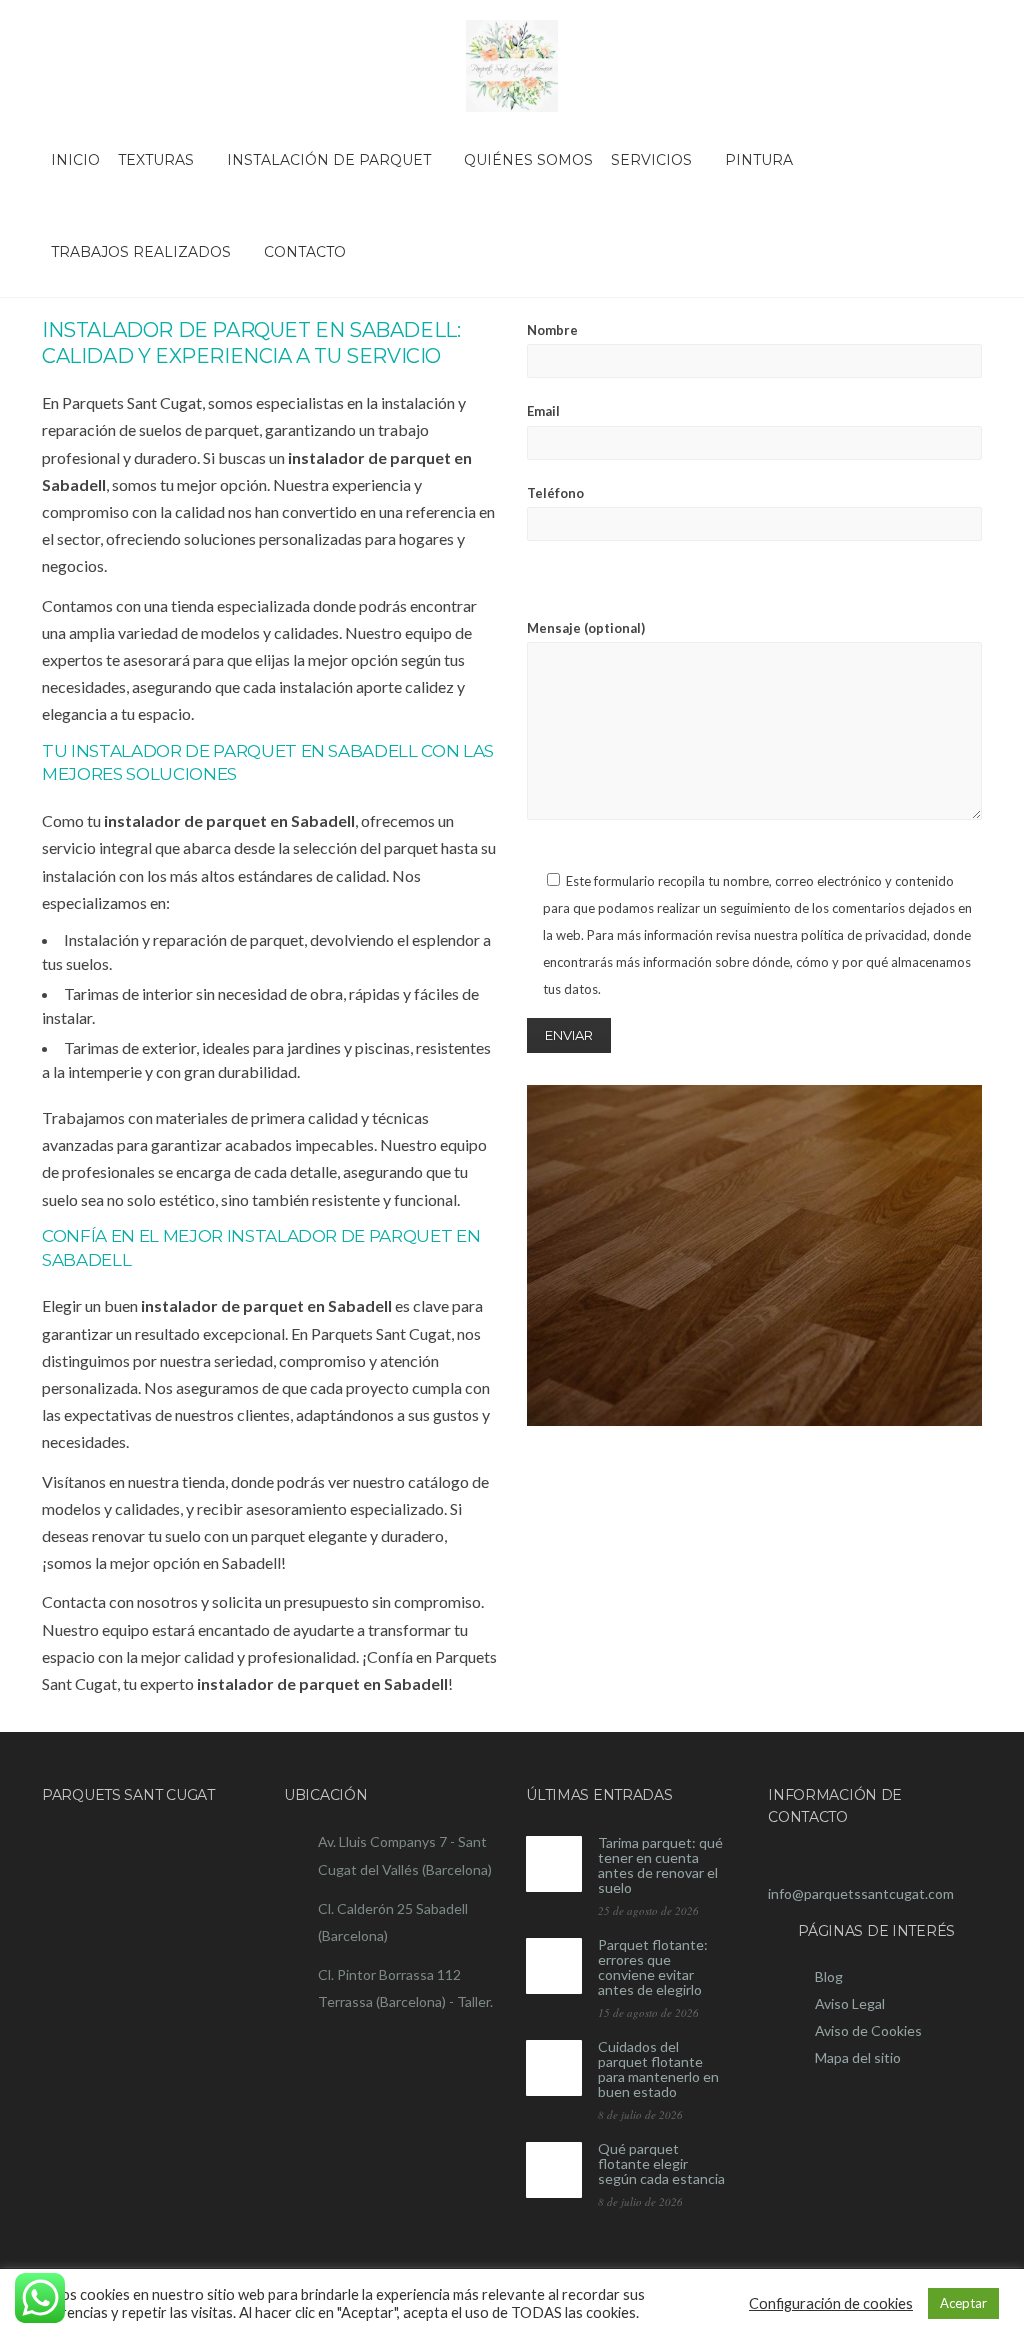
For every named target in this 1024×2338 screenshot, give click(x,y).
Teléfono (555, 493)
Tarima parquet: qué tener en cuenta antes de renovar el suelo (660, 1865)
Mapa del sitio (858, 2057)
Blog (829, 1976)
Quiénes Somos (528, 160)
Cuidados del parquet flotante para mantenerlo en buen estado (658, 2069)
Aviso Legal (850, 2003)
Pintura (759, 160)
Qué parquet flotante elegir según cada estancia (661, 2163)
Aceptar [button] (963, 2303)
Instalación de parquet (329, 160)
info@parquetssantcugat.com (861, 1893)
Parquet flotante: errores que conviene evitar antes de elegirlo (653, 1967)
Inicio (75, 160)
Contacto (305, 252)
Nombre (552, 330)
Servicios (651, 160)
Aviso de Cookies (868, 2030)
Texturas (156, 160)
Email (543, 411)
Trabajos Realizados (141, 252)
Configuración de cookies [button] (831, 2303)
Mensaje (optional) (586, 628)
